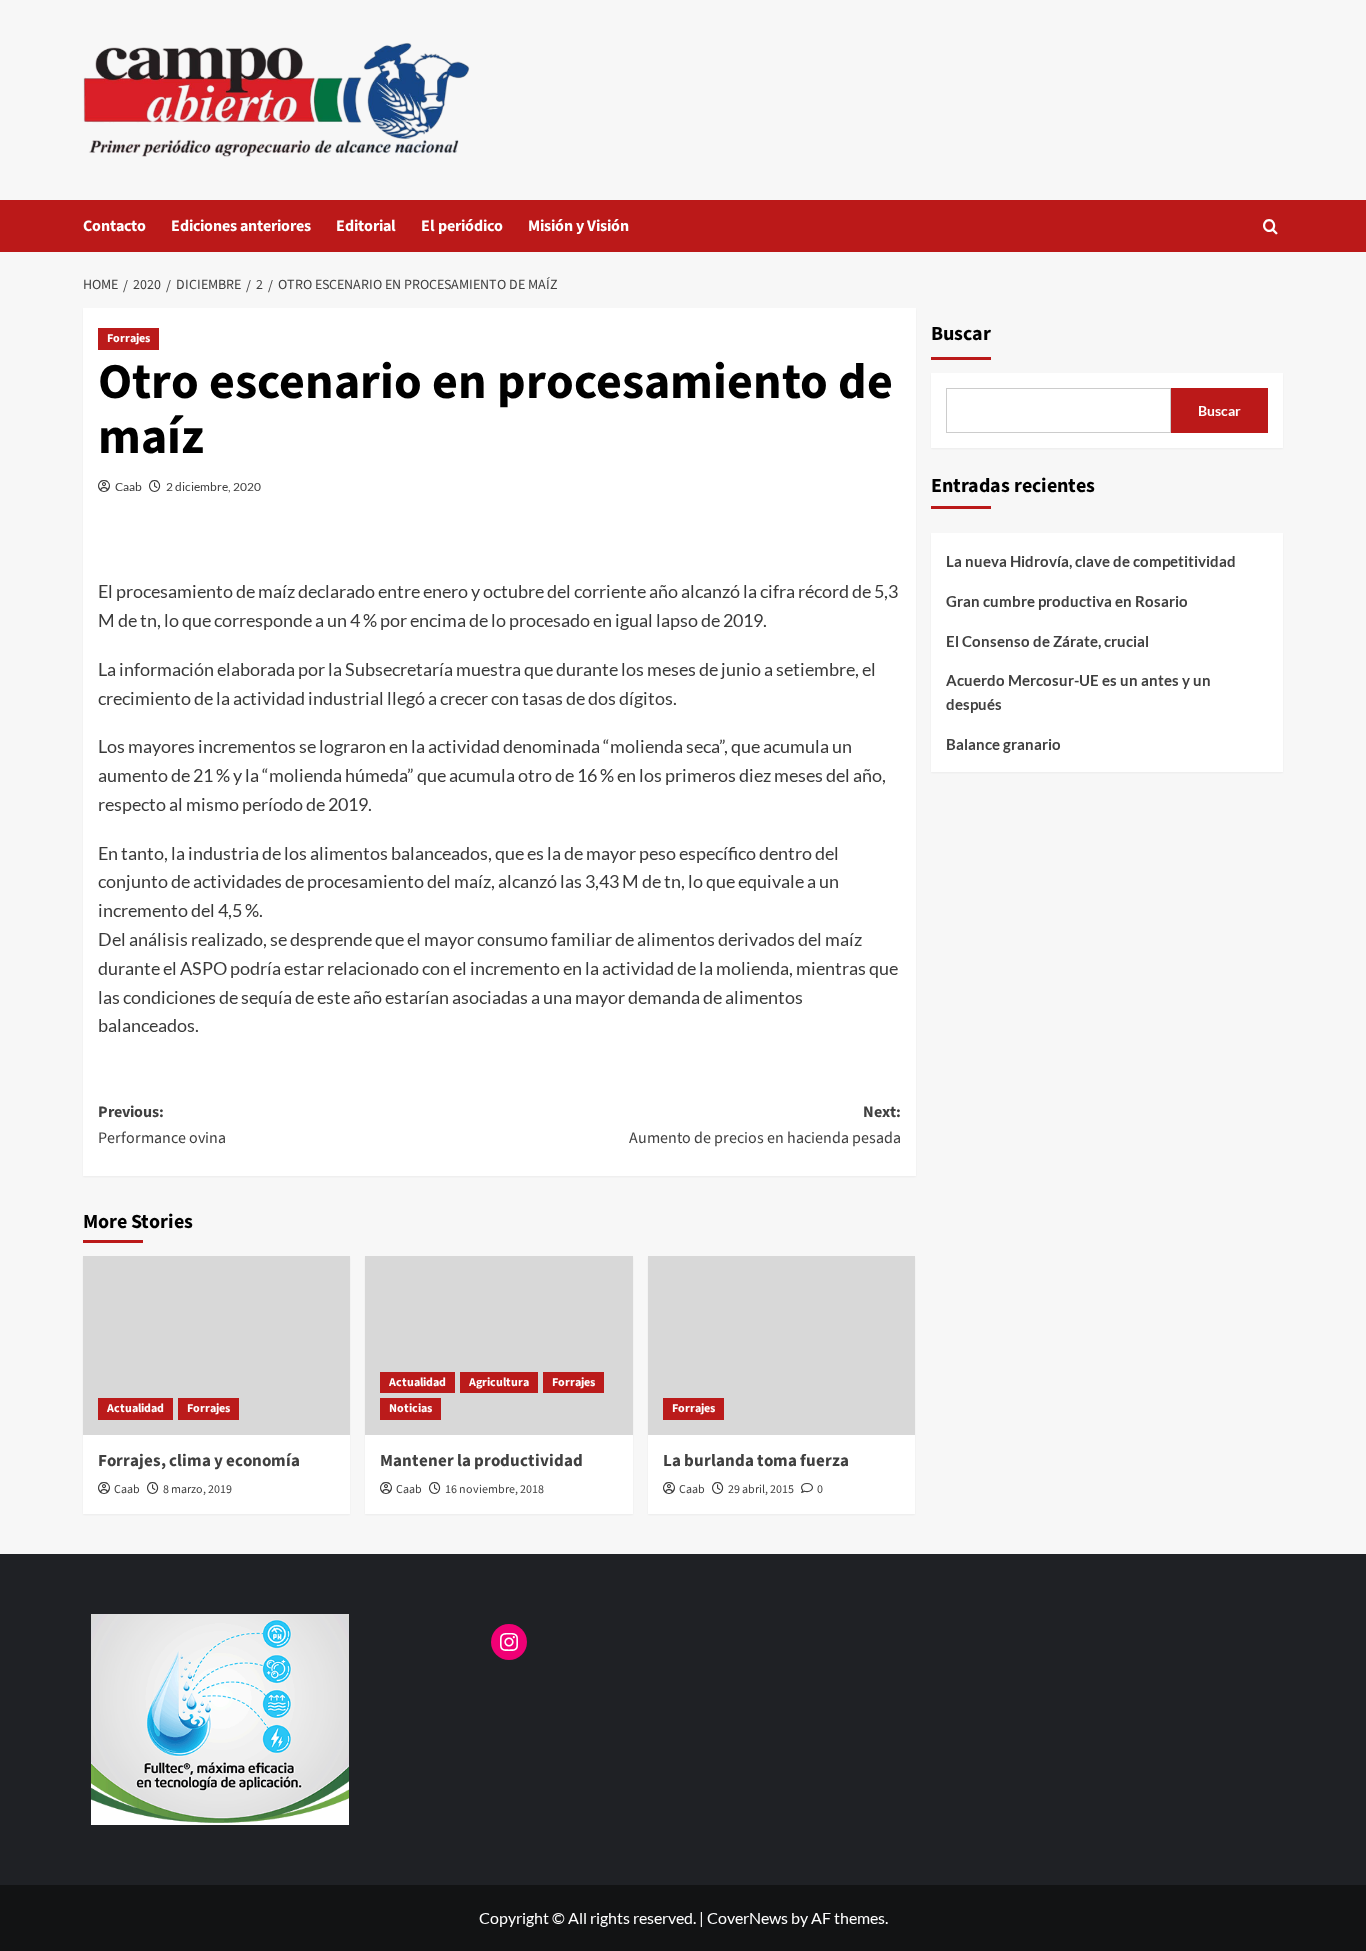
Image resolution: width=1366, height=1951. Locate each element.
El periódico (462, 226)
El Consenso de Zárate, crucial (1047, 641)
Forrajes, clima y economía (199, 1461)
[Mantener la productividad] (498, 1345)
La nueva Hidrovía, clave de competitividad (1091, 561)
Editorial (366, 226)
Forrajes (128, 338)
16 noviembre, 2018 (494, 1489)
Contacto (114, 226)
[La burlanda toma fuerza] (781, 1345)
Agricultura (499, 1382)
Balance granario (1003, 744)
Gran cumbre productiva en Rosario (1067, 601)
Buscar (961, 334)
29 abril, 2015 (761, 1489)
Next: (764, 1125)
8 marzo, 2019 (197, 1489)
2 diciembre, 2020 (213, 486)
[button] (1270, 226)
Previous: (162, 1125)
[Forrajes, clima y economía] (216, 1345)
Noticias (410, 1408)
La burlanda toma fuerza (756, 1461)
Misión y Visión (578, 226)
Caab (128, 486)
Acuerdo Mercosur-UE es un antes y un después (1078, 692)
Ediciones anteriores (241, 226)
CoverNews (747, 1917)
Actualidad (135, 1408)
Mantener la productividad (481, 1461)
